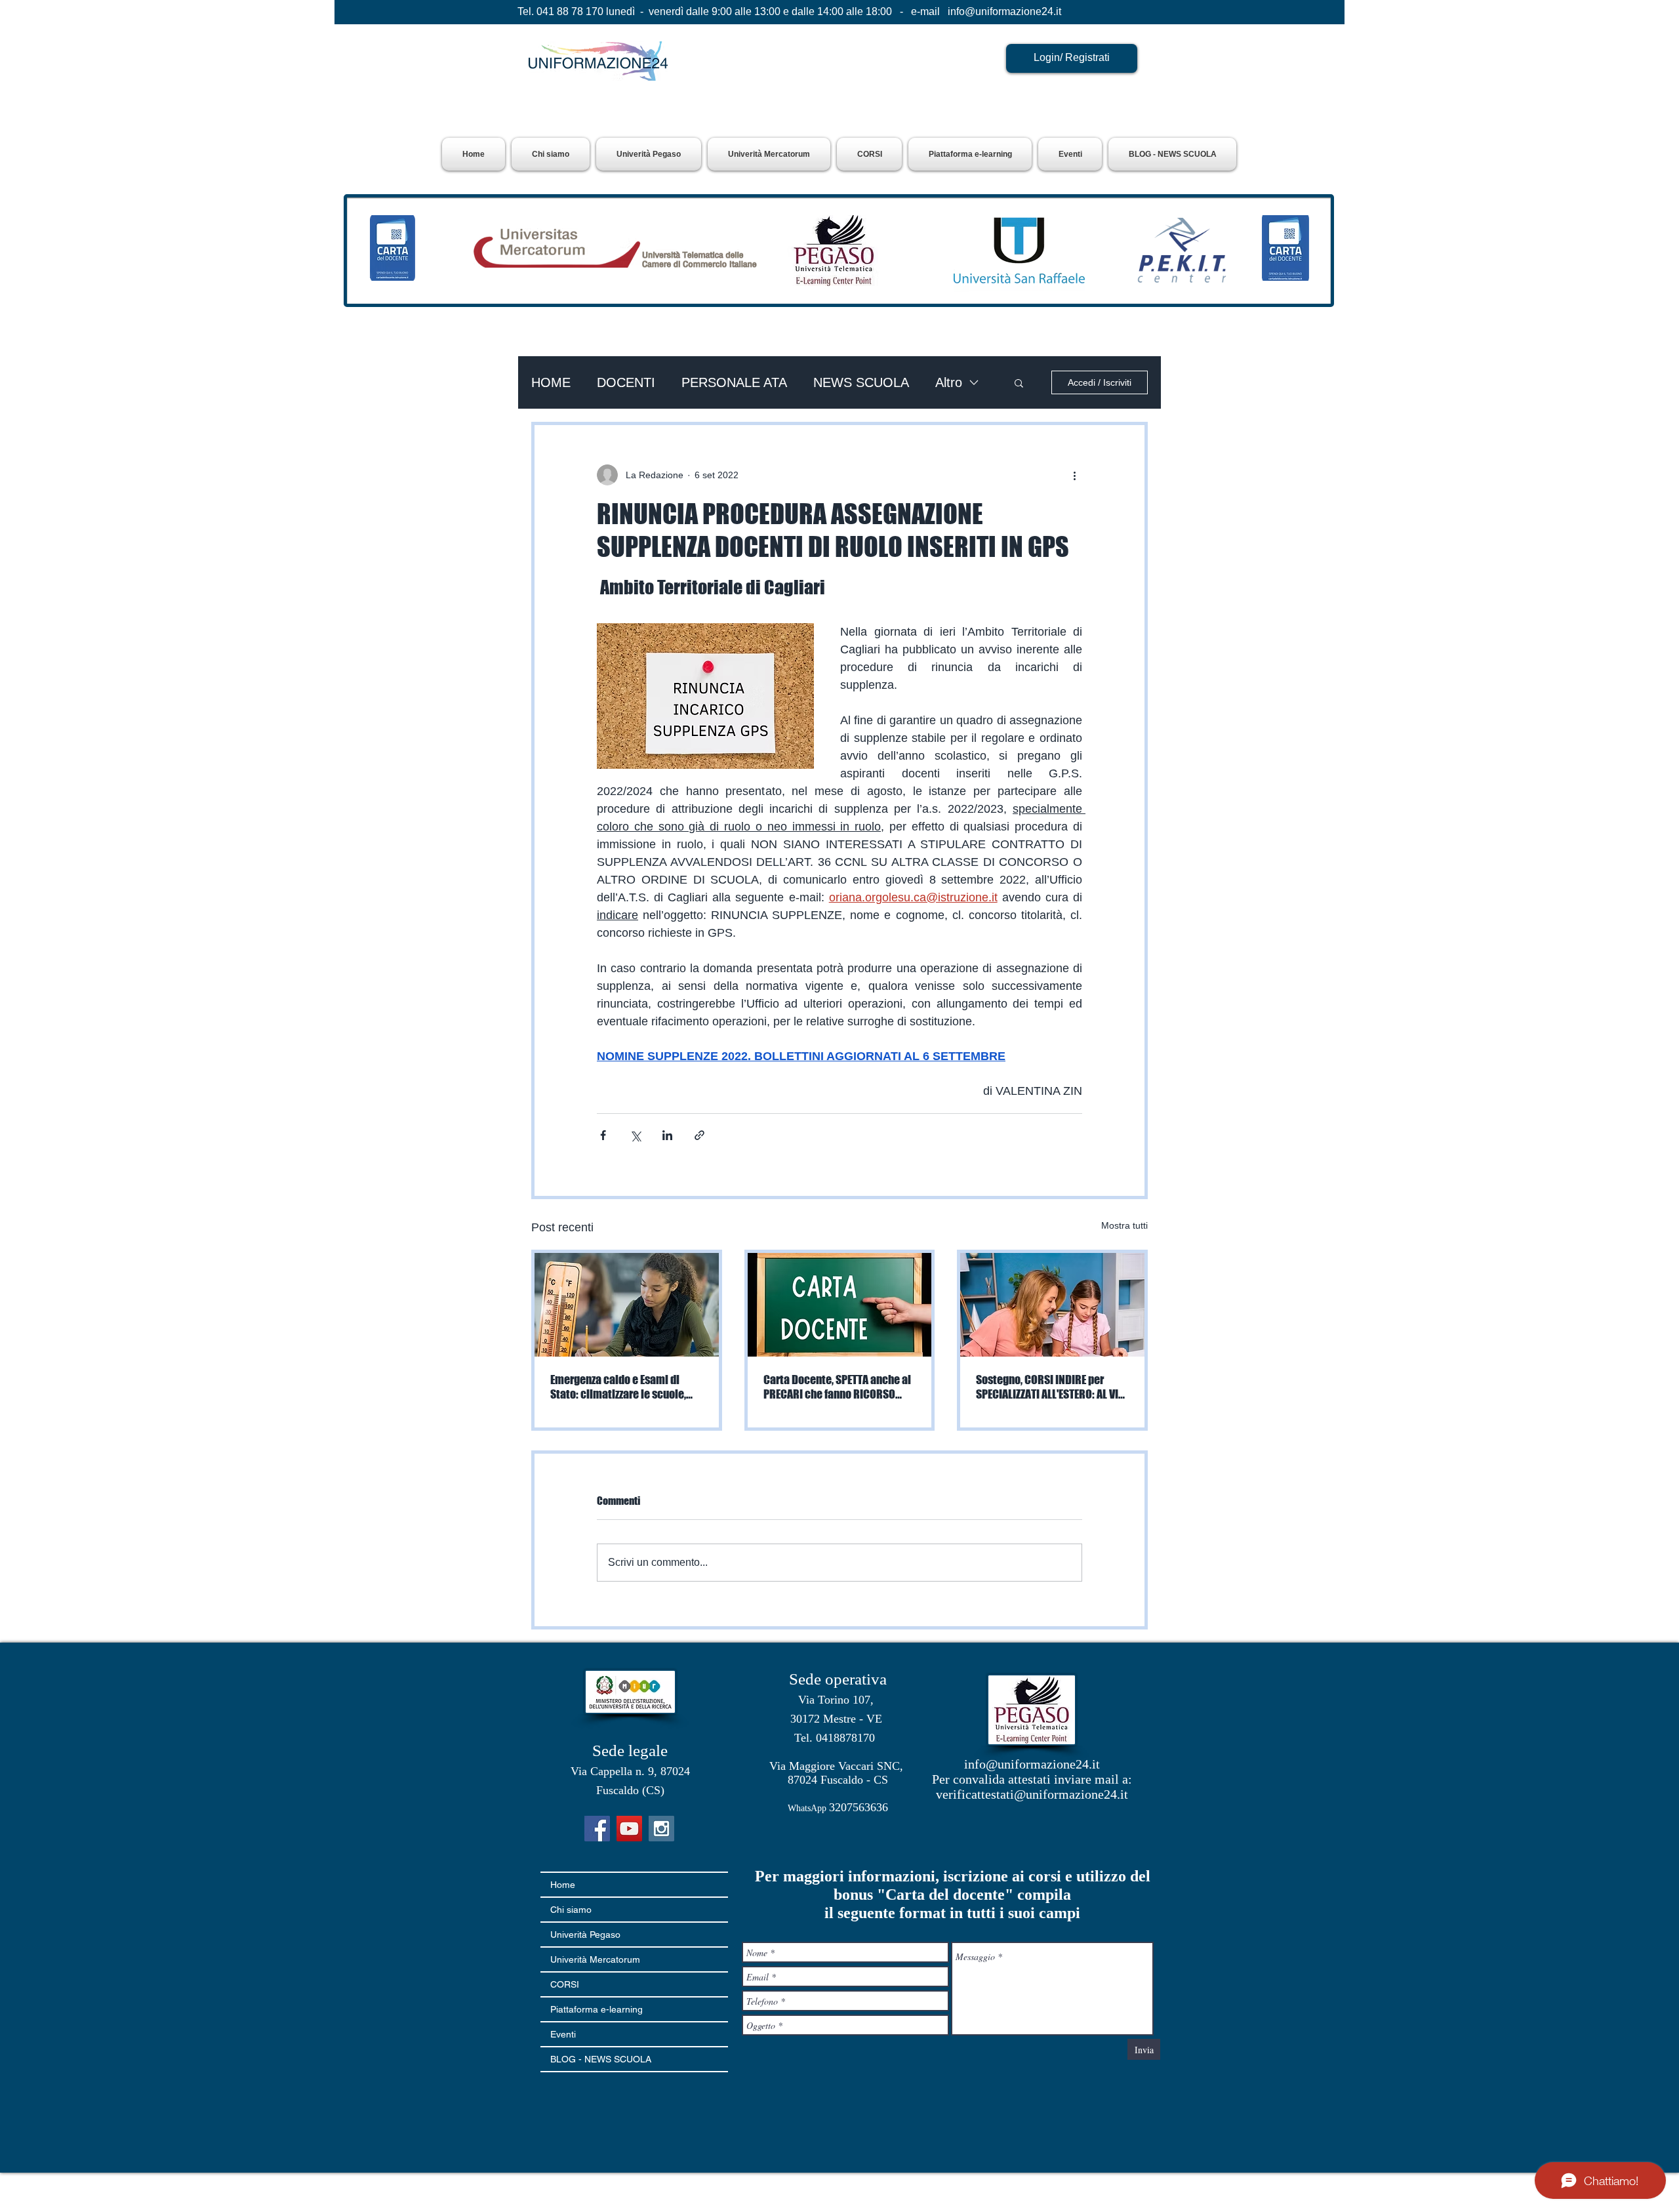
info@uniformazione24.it (1004, 11)
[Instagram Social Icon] (661, 1829)
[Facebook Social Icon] (597, 1829)
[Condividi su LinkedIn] (667, 1135)
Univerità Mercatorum (595, 1959)
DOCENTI (626, 382)
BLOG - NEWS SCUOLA (601, 2059)
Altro (949, 382)
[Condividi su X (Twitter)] (635, 1135)
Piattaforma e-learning (597, 2009)
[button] (649, 154)
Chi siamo (571, 1910)
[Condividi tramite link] (699, 1135)
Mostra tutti (1124, 1225)
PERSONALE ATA (734, 382)
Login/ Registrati (1072, 57)
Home (563, 1885)
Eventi (563, 2034)
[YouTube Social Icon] (629, 1829)
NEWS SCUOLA (861, 382)
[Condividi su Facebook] (603, 1135)
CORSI (565, 1984)
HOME (551, 382)
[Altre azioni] (1074, 475)
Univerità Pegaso (585, 1935)
